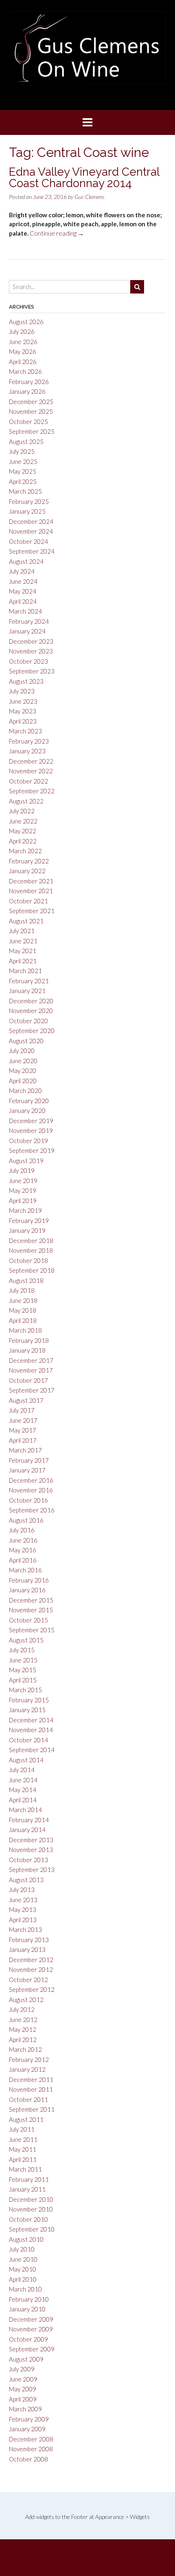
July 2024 (22, 571)
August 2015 (26, 1640)
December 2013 (31, 1840)
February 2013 (29, 1940)
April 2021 (23, 961)
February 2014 (29, 1820)
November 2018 (31, 1250)
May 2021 (23, 951)
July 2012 (22, 2009)
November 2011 (31, 2089)
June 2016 (23, 1540)
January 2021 (27, 991)
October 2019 (28, 1141)
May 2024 (23, 591)
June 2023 (23, 701)
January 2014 (27, 1830)
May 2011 (23, 2149)
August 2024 (26, 561)
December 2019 (31, 1121)
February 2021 (29, 981)
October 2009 (28, 2339)
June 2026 (23, 342)
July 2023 (22, 691)
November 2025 (31, 411)
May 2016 (23, 1550)
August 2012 (26, 2000)
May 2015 (23, 1670)
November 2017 (31, 1370)
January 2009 (27, 2429)
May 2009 (23, 2389)
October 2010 (28, 2219)
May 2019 (23, 1190)
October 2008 (28, 2459)
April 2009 (23, 2399)
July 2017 (22, 1410)
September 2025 (32, 431)
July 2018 (22, 1290)
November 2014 (31, 1730)
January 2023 (27, 751)
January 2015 (27, 1710)
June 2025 (23, 461)
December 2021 (31, 881)
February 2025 (29, 501)
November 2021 (31, 891)
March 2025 (25, 491)
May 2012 (23, 2029)
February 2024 (29, 621)
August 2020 (26, 1041)
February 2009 (29, 2419)
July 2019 (22, 1170)
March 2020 (25, 1090)
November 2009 (31, 2329)
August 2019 (26, 1161)
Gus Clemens (90, 197)
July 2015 (22, 1650)
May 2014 (23, 1790)
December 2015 (31, 1600)
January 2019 (27, 1230)
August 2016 (26, 1520)
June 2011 (23, 2139)
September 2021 (32, 911)
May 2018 (23, 1310)
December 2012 (31, 1960)
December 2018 (31, 1241)
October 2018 (28, 1260)
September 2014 (32, 1750)
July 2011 (22, 2129)
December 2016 (31, 1480)
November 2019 (31, 1130)
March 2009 (25, 2409)
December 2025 (31, 402)
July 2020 (22, 1051)
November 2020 (31, 1011)
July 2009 (22, 2369)
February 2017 (29, 1460)
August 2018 (26, 1280)
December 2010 (31, 2199)
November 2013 (31, 1850)
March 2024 (25, 611)
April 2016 (23, 1560)
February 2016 (29, 1580)
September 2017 (32, 1390)
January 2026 (27, 391)
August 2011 (26, 2119)
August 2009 (26, 2359)
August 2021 (26, 921)
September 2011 (32, 2109)
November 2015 (31, 1610)
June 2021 (23, 941)
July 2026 (22, 331)
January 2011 (27, 2189)
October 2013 (28, 1860)
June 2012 (23, 2020)
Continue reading (57, 233)
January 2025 (27, 511)
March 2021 (25, 971)
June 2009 (23, 2379)
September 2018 (32, 1270)
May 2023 (23, 711)
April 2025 (23, 481)
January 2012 (27, 2069)
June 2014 (23, 1780)
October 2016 (28, 1500)
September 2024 (32, 551)
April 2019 (23, 1201)
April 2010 (23, 2279)
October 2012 (28, 1980)
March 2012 (25, 2049)
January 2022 (27, 871)
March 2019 (25, 1210)
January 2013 (27, 1949)
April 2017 (23, 1440)
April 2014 (23, 1800)
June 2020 (23, 1061)
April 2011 (23, 2159)
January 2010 (27, 2309)
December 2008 (31, 2439)
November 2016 (31, 1490)
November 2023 (31, 651)
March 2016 (25, 1570)
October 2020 (28, 1021)
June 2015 (23, 1660)
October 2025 (28, 422)
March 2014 (25, 1810)
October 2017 (28, 1380)
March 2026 (25, 371)
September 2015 (32, 1630)
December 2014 (31, 1720)
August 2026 (26, 322)
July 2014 (22, 1770)
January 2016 (27, 1590)
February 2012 (29, 2059)
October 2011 (28, 2099)
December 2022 (31, 761)
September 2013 (32, 1870)
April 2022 (23, 841)
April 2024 (23, 601)
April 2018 (23, 1320)
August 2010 (26, 2239)
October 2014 (28, 1740)
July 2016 (22, 1530)
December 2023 (31, 641)
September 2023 (32, 671)
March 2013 (25, 1929)
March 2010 (25, 2289)
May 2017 (23, 1430)
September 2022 (32, 791)
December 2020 (31, 1001)
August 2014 (26, 1760)
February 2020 (29, 1101)
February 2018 (29, 1340)
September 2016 (32, 1510)
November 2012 (31, 1969)
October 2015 (28, 1620)
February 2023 (29, 741)
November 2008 (31, 2449)
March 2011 (25, 2169)
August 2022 (26, 801)
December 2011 (31, 2079)
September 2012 (32, 1989)
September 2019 (32, 1150)
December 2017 (31, 1360)
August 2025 (26, 441)
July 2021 (22, 931)
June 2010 (23, 2259)
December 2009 (31, 2319)
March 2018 (25, 1330)
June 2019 (23, 1181)
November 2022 (31, 771)
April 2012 (23, 2040)
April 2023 (23, 721)
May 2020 (23, 1071)
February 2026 (29, 382)
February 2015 (29, 1700)
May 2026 (23, 351)
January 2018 (27, 1350)
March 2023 (25, 731)
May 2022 (23, 831)
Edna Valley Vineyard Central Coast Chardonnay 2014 (84, 178)
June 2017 (23, 1420)
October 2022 (28, 781)
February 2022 (29, 861)
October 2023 (28, 661)
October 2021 (28, 901)
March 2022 (25, 851)
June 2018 (23, 1300)
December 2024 (31, 521)
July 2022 (22, 811)
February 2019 (29, 1221)
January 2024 (27, 631)
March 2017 (25, 1450)
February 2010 (29, 2299)
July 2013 (22, 1890)
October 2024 (28, 541)
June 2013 (23, 1900)
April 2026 (23, 362)
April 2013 (23, 1920)
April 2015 (23, 1680)
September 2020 (32, 1031)
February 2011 (29, 2179)
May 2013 (23, 1909)
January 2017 (27, 1470)
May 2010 (23, 2269)
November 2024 (31, 531)
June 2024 (23, 581)
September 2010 (32, 2229)
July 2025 (22, 451)
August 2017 (26, 1400)
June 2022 (23, 821)
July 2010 (22, 2249)
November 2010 (31, 2209)
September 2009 (32, 2349)
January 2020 (27, 1110)
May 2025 (23, 471)
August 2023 (26, 681)
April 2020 (23, 1081)
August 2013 (26, 1880)
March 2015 (25, 1690)
